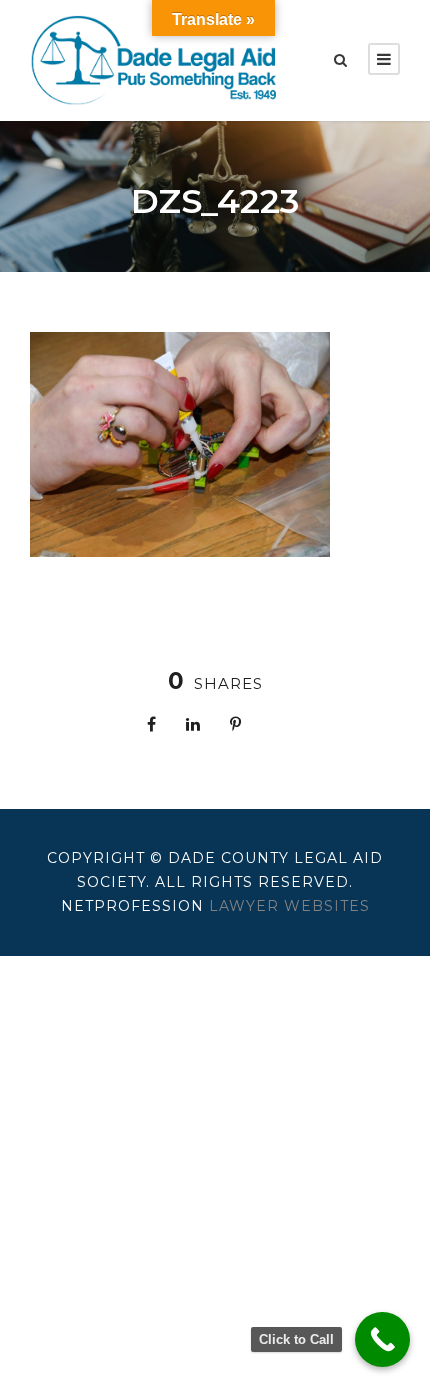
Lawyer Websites (289, 906)
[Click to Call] (382, 1339)
